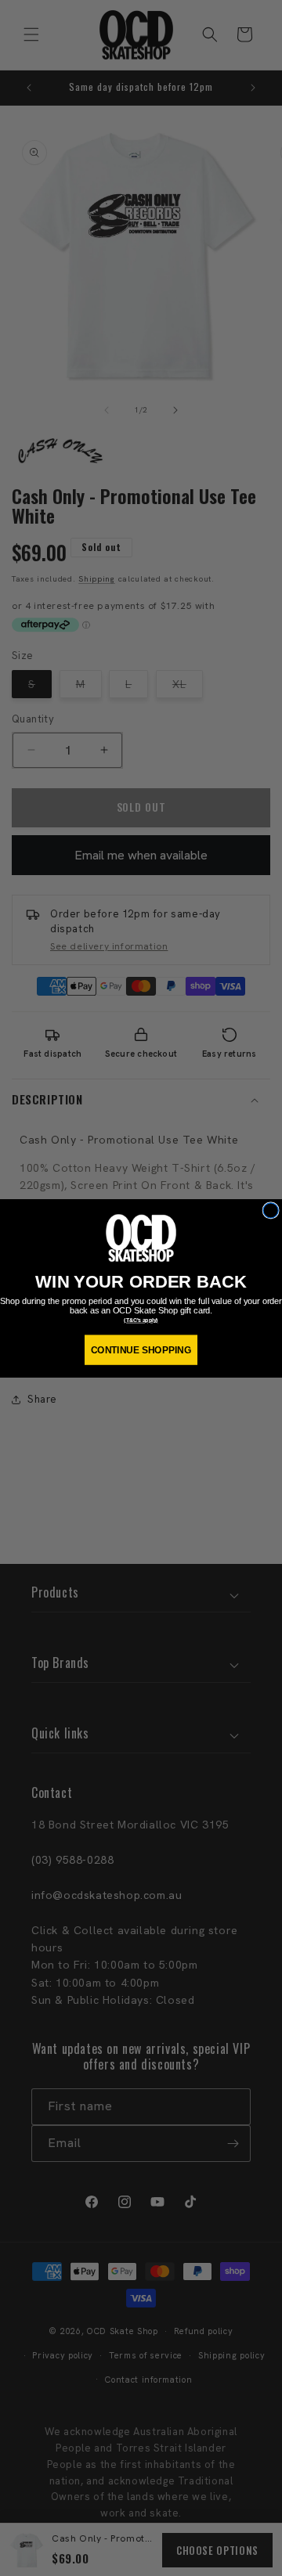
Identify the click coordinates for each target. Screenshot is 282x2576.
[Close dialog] (271, 1210)
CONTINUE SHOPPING (141, 1350)
